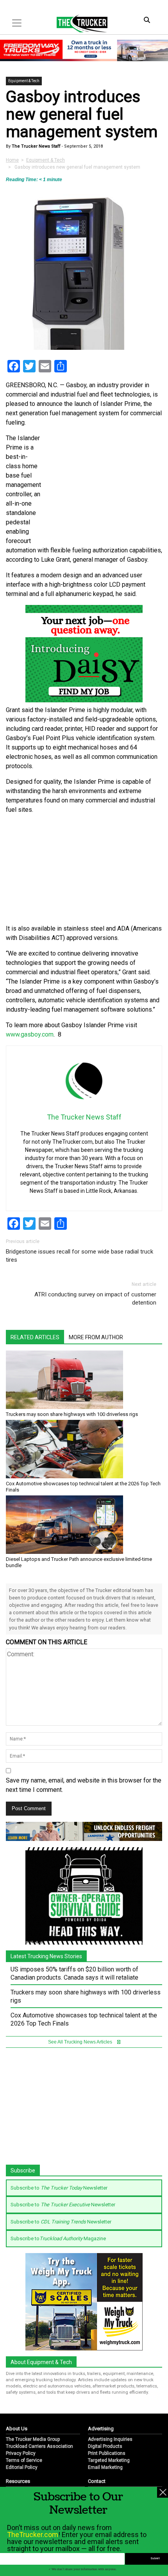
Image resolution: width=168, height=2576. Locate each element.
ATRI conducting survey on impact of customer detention (95, 1299)
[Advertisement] (84, 869)
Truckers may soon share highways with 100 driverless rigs (72, 1414)
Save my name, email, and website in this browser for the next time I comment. (84, 1785)
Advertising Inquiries (110, 2439)
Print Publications (107, 2453)
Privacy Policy (21, 2453)
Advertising (101, 2429)
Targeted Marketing (109, 2460)
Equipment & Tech (24, 81)
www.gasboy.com (30, 1034)
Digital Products (105, 2446)
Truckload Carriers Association (39, 2446)
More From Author (96, 1337)
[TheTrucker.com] (78, 23)
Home (12, 160)
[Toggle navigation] (17, 23)
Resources (18, 2481)
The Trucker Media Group (33, 2439)
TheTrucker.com (33, 2535)
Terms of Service (24, 2460)
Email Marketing (105, 2467)
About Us (17, 2429)
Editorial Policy (22, 2467)
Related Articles (35, 1337)
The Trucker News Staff (36, 146)
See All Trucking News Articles (81, 2042)
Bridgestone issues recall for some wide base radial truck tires (80, 1256)
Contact (97, 2481)
